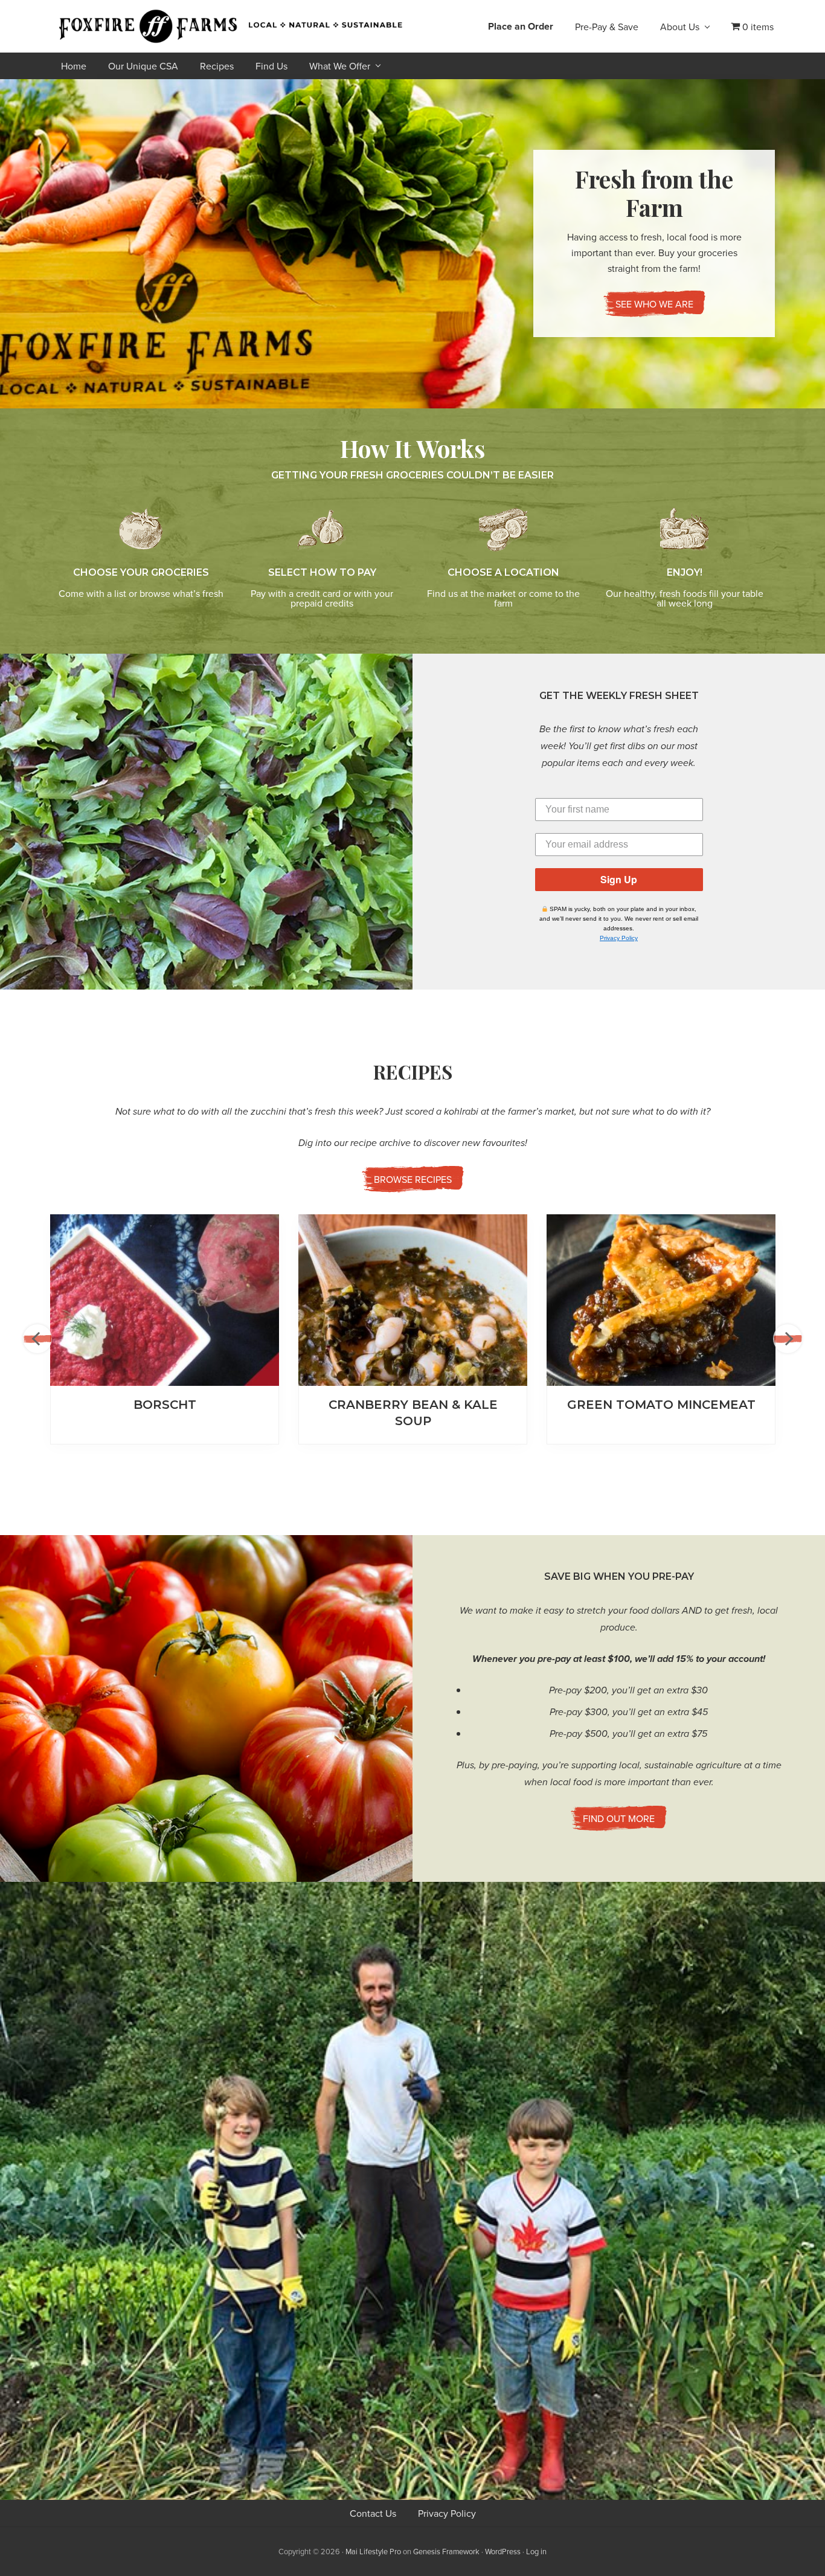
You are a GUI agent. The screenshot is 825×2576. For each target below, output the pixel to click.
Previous (37, 1339)
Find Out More (619, 1818)
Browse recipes (413, 1179)
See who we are (654, 304)
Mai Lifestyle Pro (373, 2551)
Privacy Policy (619, 938)
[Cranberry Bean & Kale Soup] (413, 1300)
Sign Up (619, 879)
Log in (536, 2551)
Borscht (165, 1405)
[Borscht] (165, 1300)
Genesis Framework (446, 2551)
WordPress (503, 2551)
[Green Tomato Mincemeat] (661, 1300)
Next (788, 1339)
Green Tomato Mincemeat (661, 1405)
